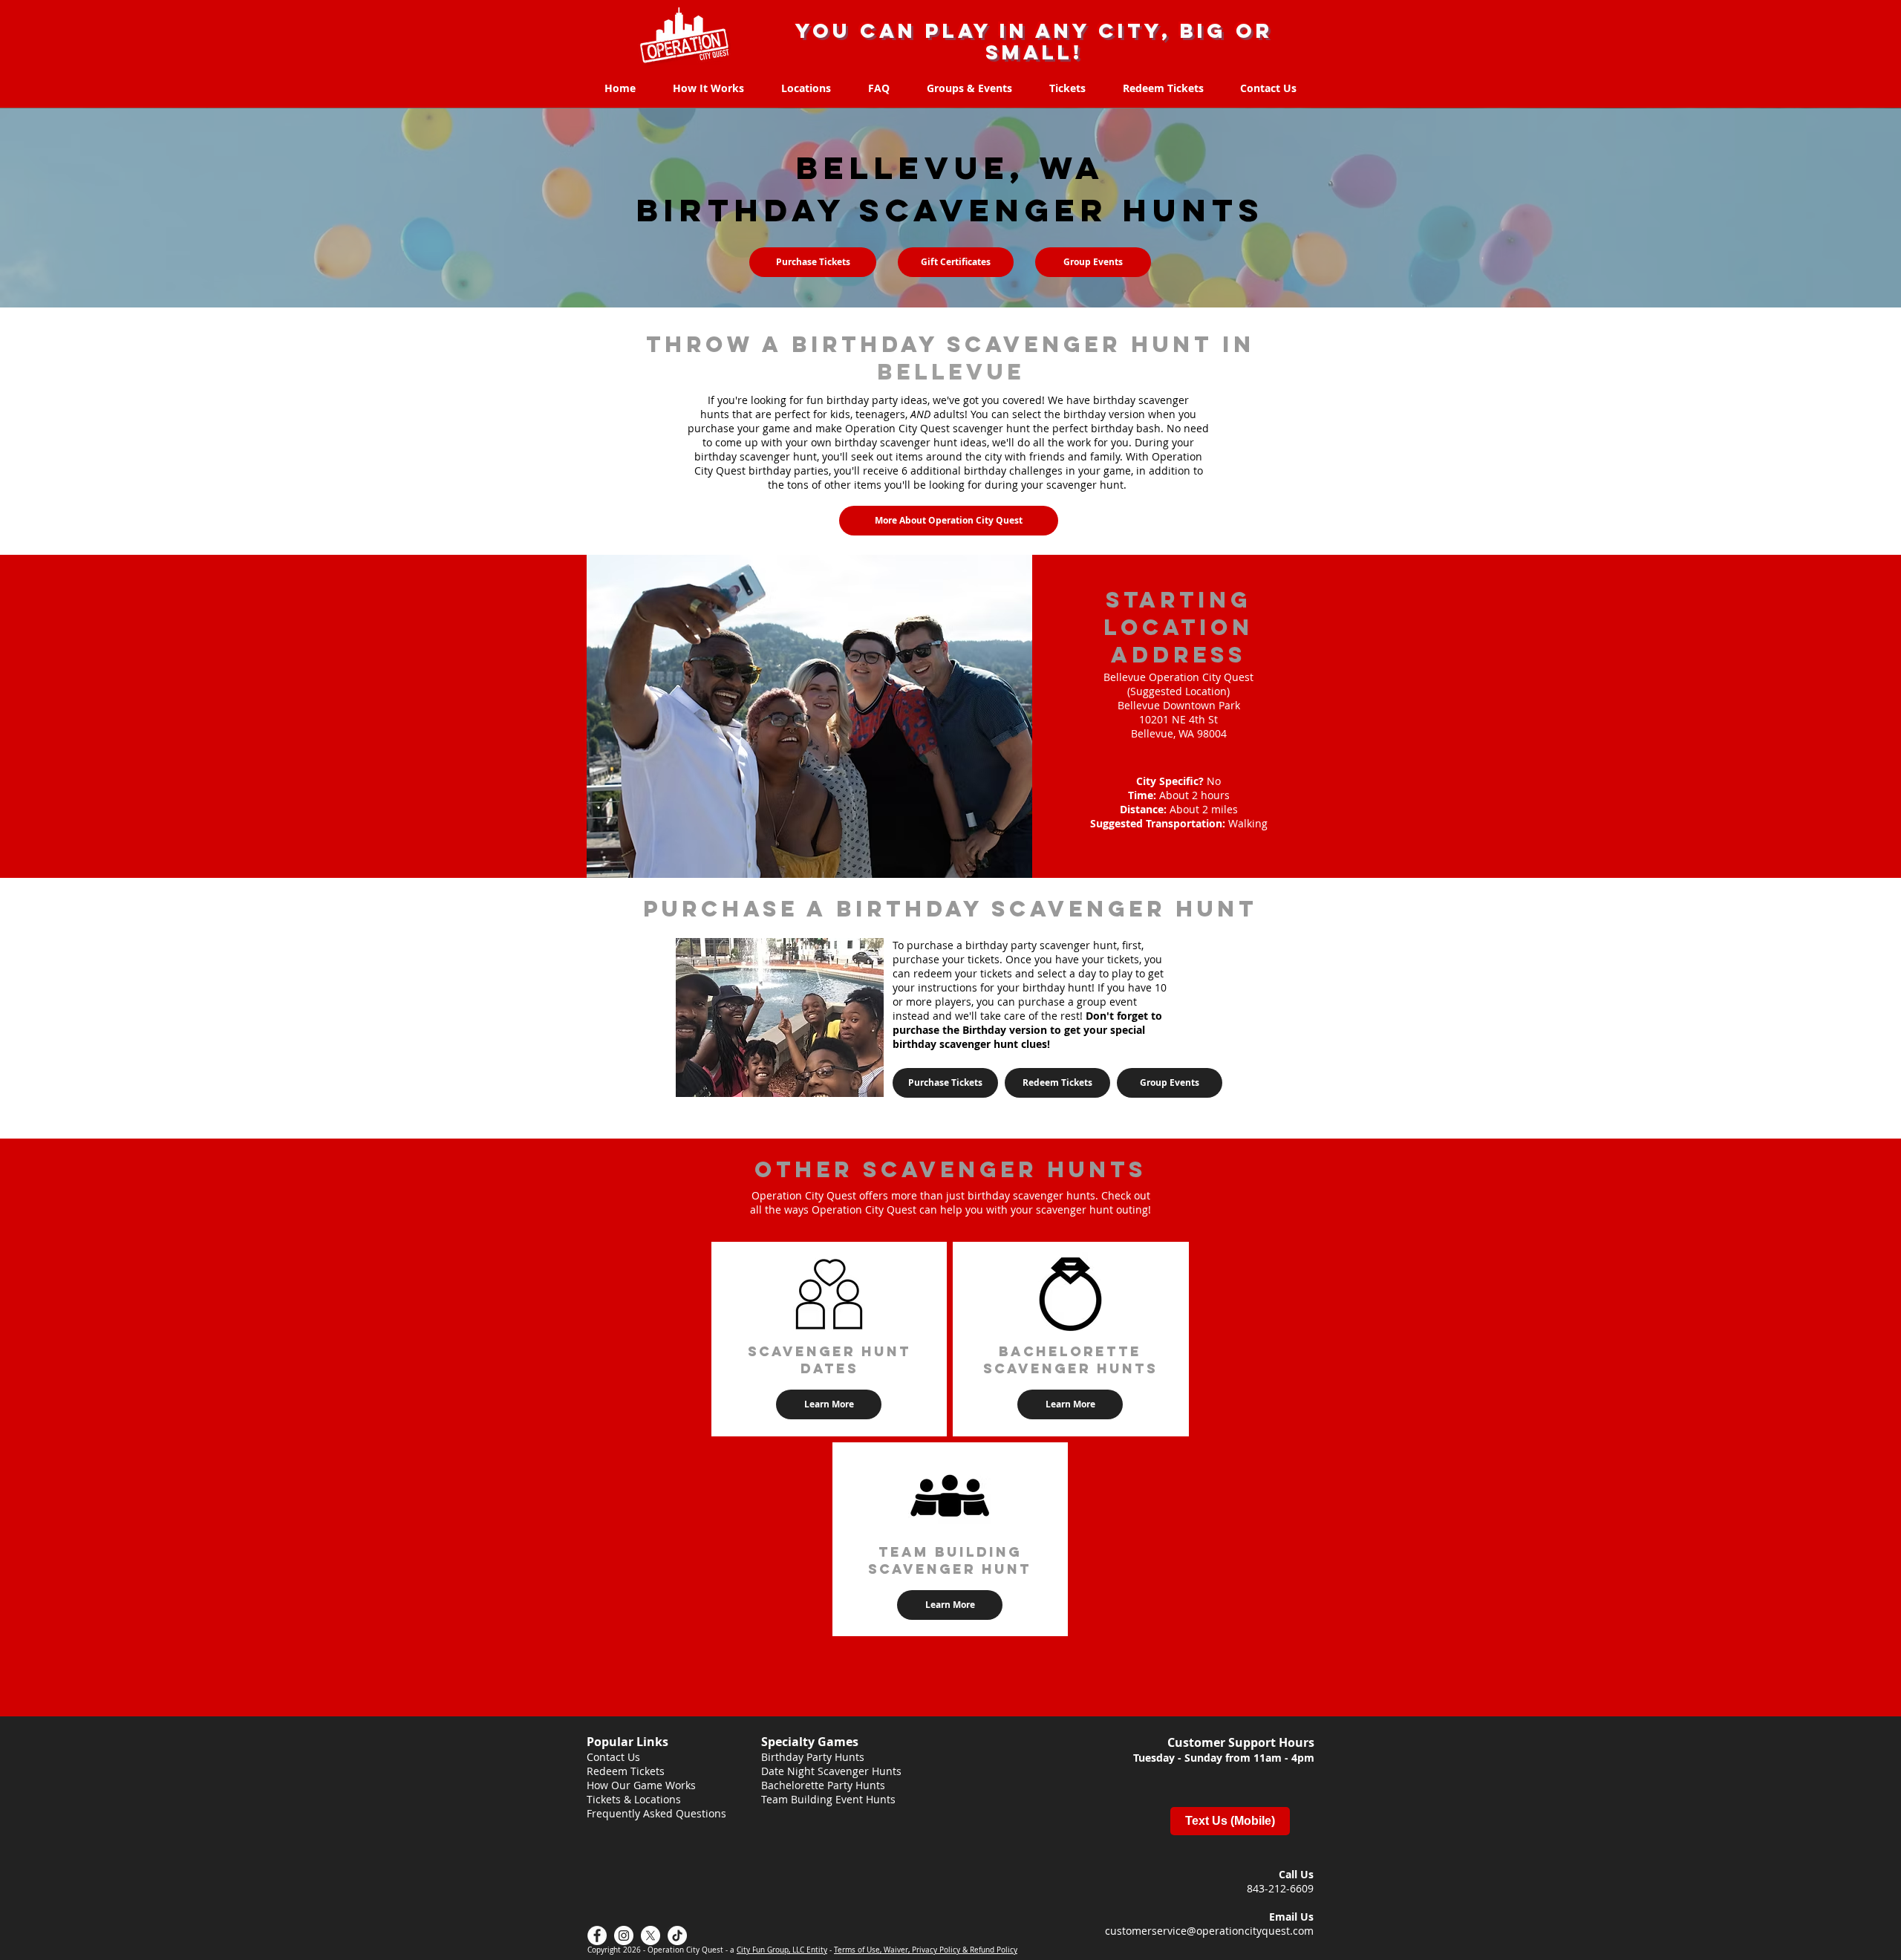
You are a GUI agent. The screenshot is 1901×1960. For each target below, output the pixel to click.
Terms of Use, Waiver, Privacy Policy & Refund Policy (926, 1950)
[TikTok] (677, 1935)
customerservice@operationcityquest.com (1209, 1931)
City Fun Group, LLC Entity (782, 1950)
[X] (650, 1935)
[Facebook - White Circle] (597, 1935)
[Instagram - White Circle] (624, 1935)
